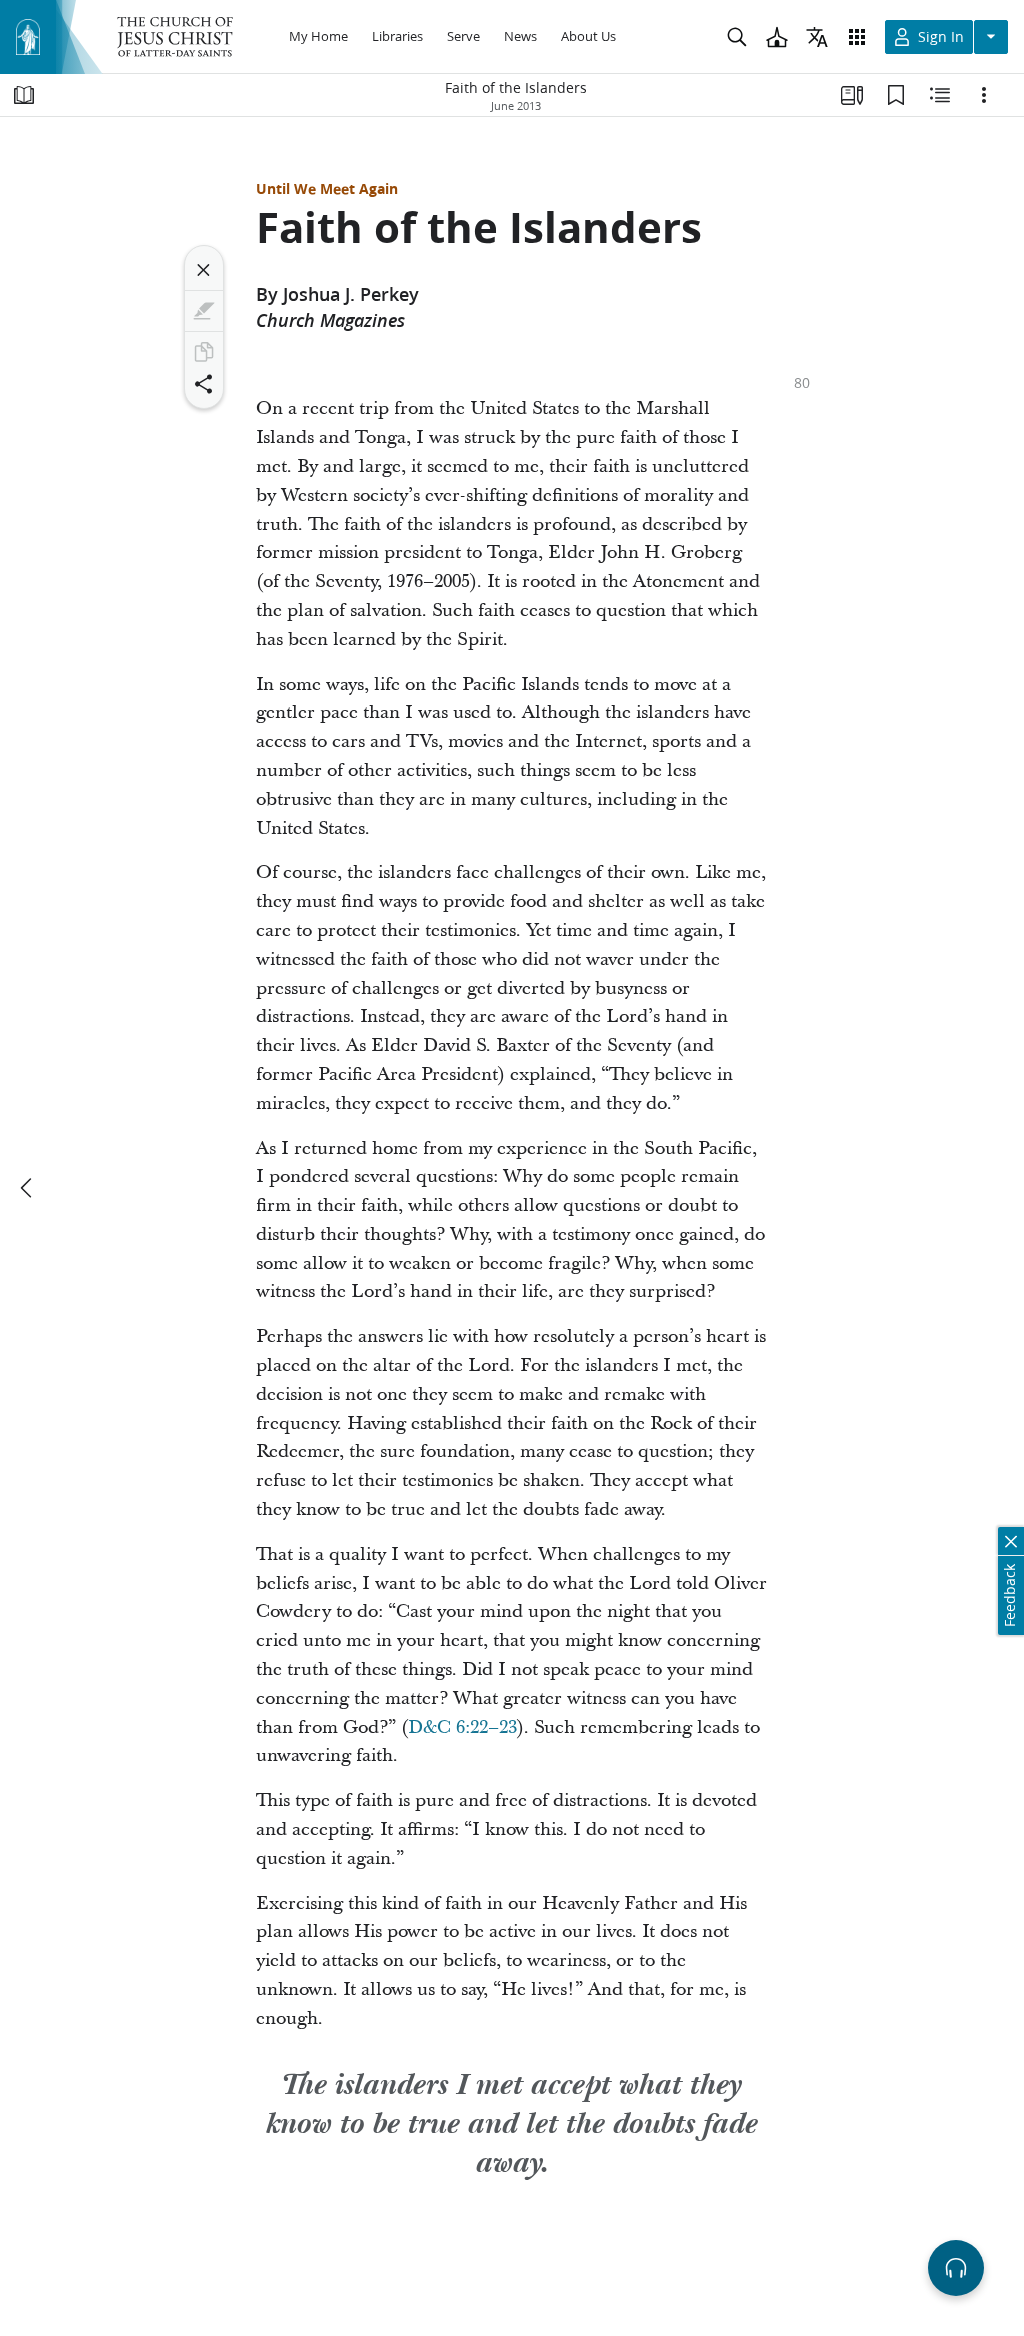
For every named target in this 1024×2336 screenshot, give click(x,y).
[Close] (204, 270)
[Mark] (204, 311)
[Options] (984, 95)
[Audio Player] (956, 2268)
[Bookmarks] (896, 95)
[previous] (28, 1188)
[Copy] (204, 352)
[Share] (204, 384)
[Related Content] (940, 95)
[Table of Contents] (24, 95)
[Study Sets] (852, 95)
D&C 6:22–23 (462, 1727)
